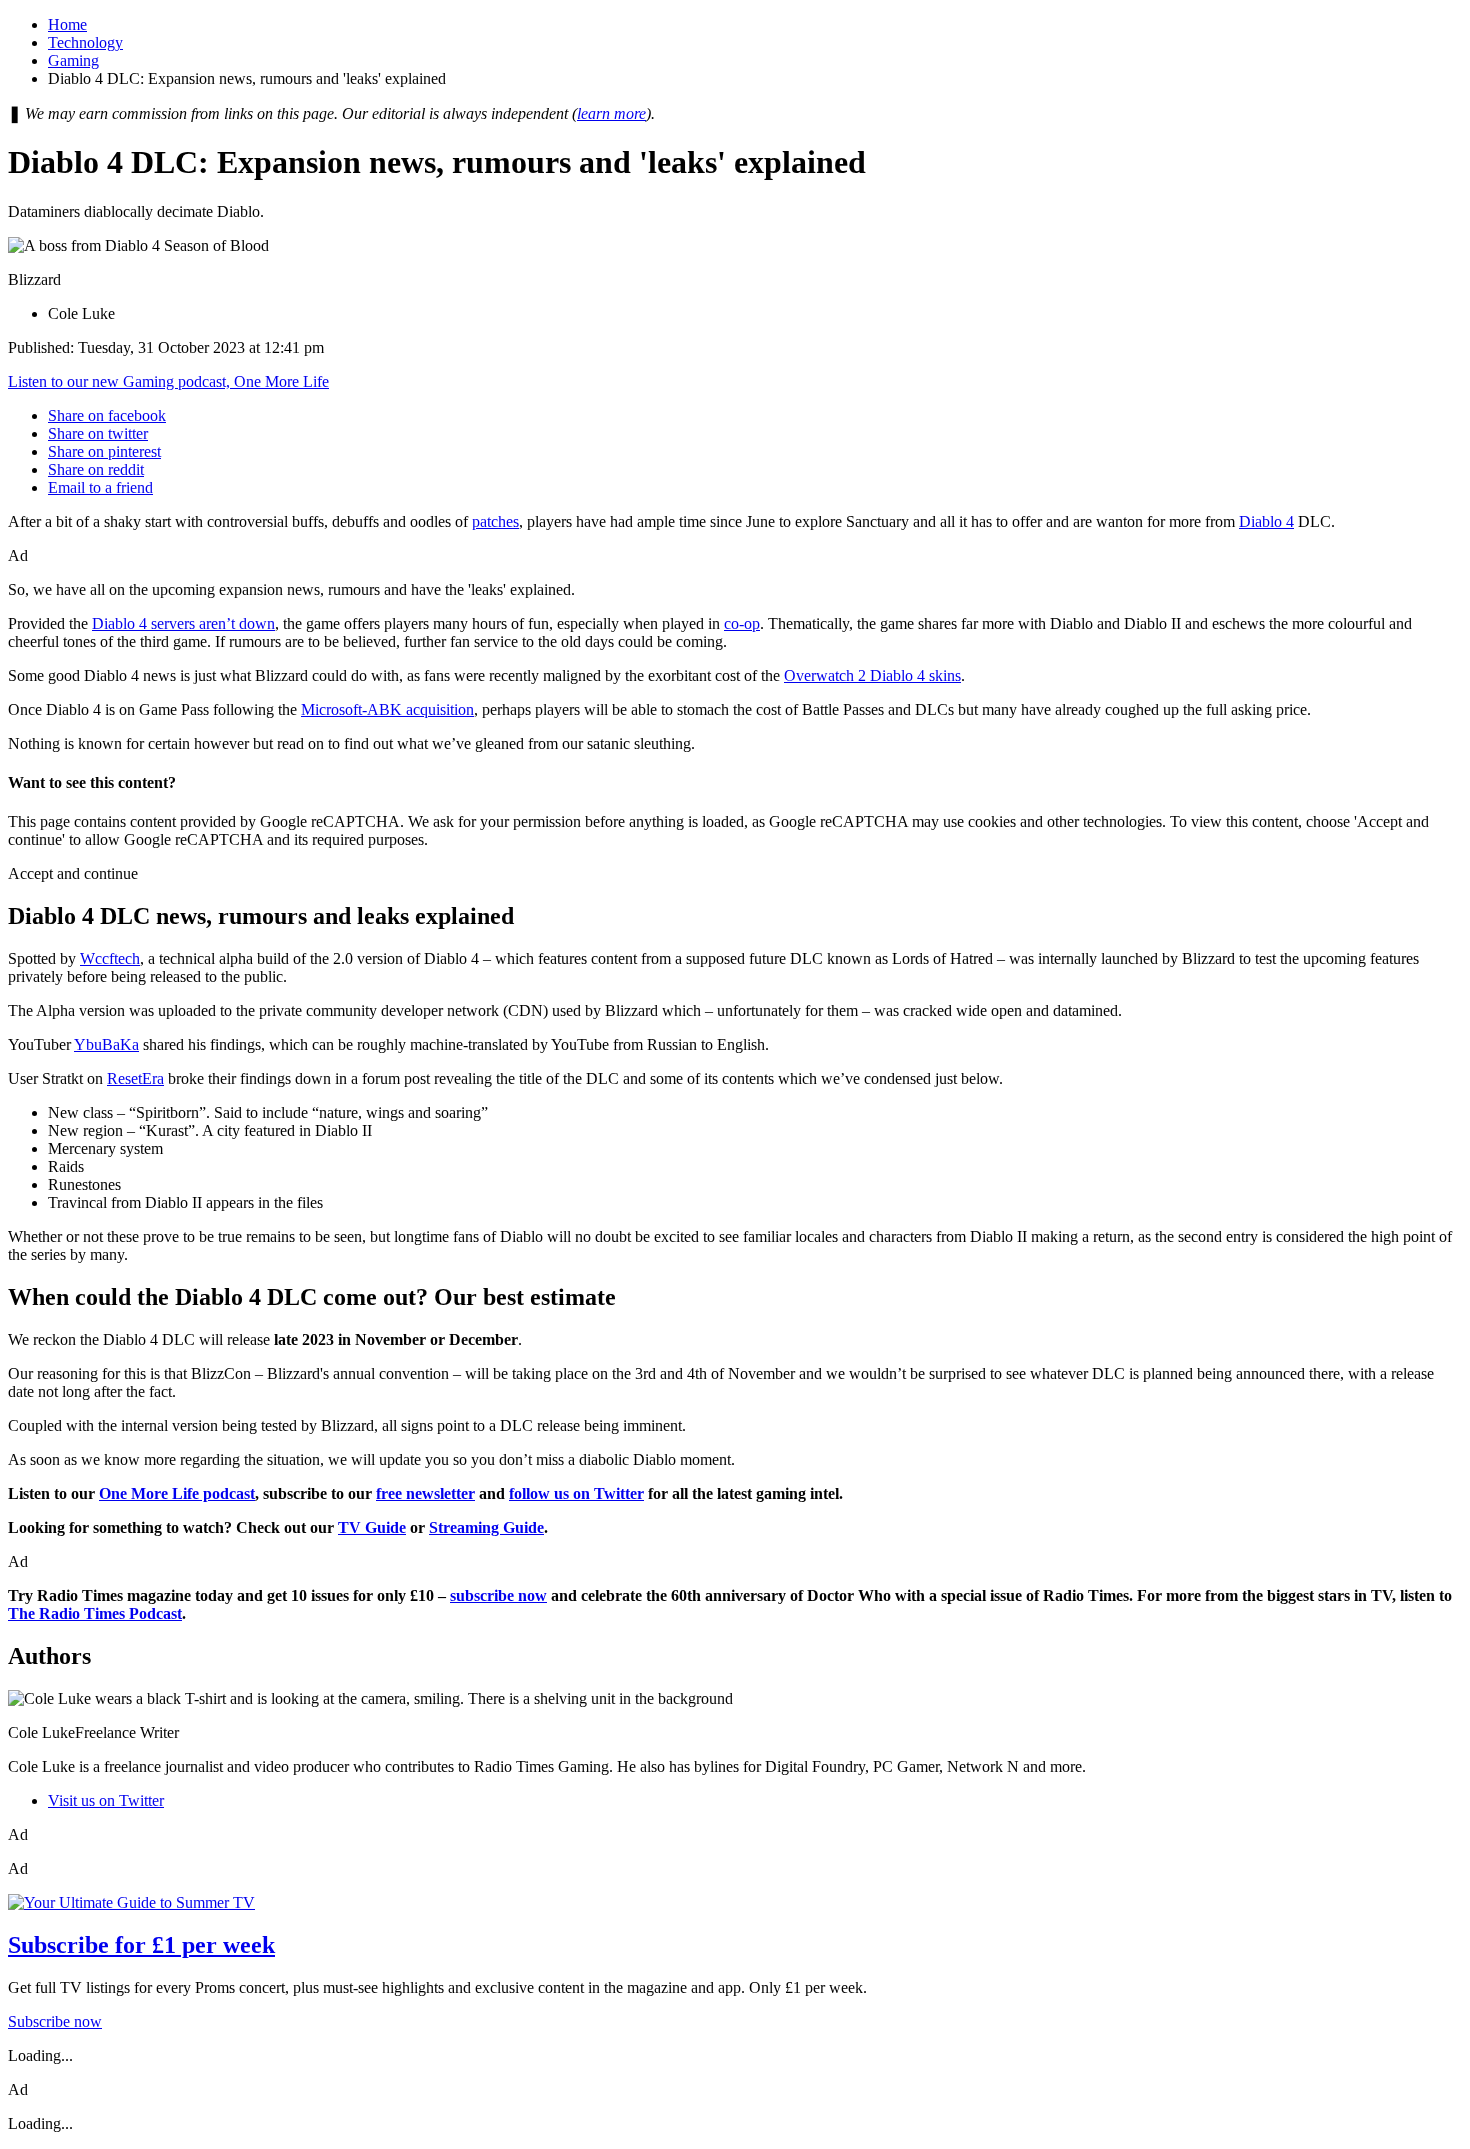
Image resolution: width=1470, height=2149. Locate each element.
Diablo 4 (1266, 521)
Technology (85, 42)
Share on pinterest (104, 451)
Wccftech (110, 958)
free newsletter (425, 1493)
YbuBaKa (106, 1044)
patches (495, 521)
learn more (611, 113)
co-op (742, 623)
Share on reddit (96, 469)
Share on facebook (107, 415)
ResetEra (135, 1078)
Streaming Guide (486, 1527)
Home (67, 24)
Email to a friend (100, 487)
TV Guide (372, 1527)
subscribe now (498, 1595)
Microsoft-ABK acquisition (387, 709)
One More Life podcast (177, 1493)
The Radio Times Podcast (95, 1613)
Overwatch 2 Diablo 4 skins (872, 675)
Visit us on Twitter (106, 1800)
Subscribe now (55, 2021)
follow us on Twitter (576, 1493)
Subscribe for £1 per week (141, 1945)
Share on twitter (98, 433)
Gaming (73, 60)
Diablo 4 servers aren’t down (183, 623)
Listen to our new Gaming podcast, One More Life (168, 381)
